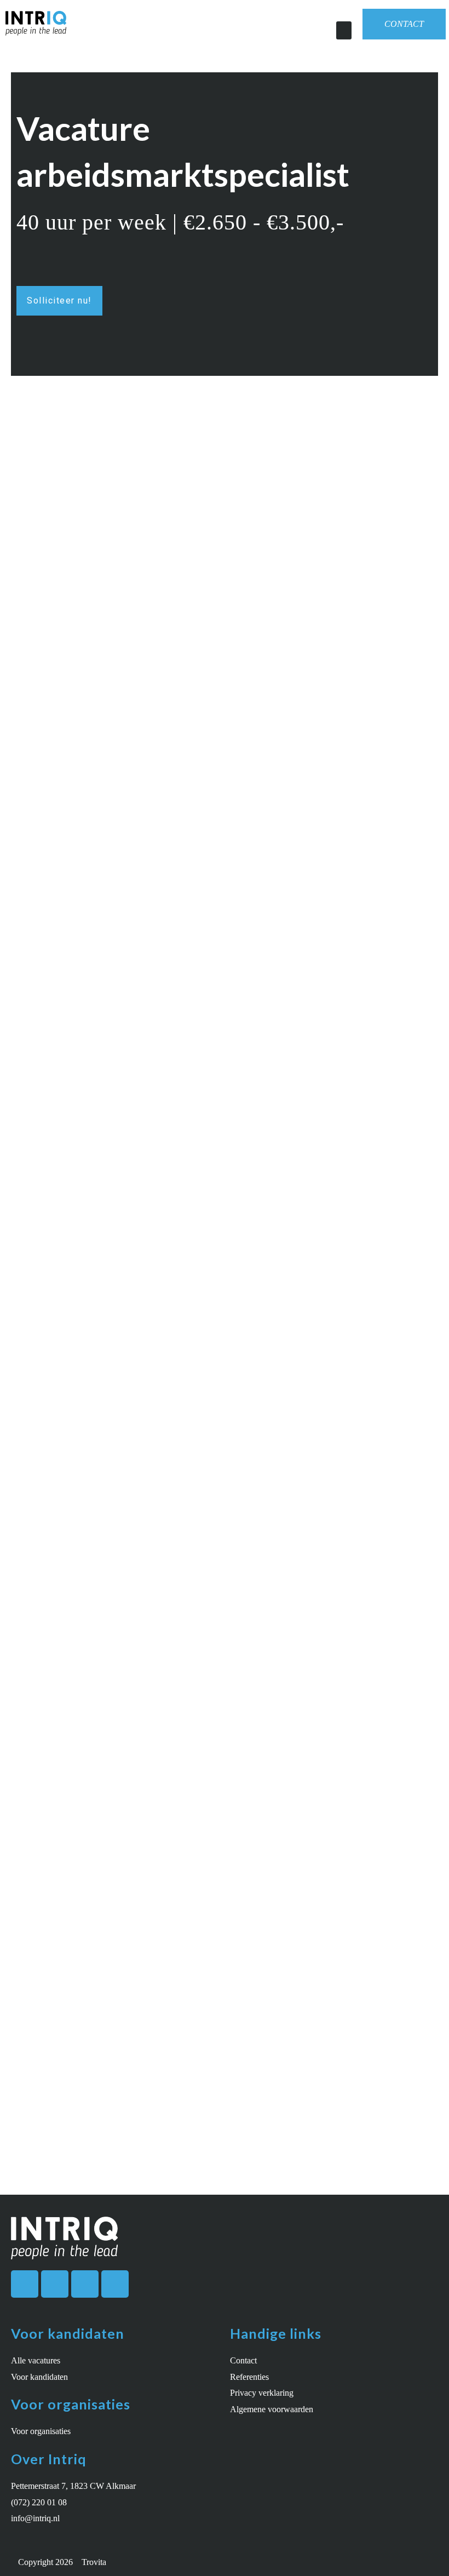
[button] (344, 30)
